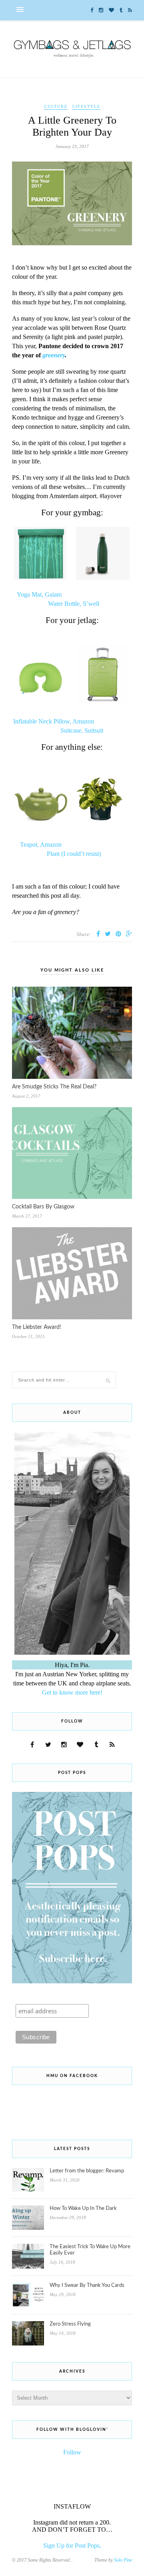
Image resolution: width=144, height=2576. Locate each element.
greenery (54, 355)
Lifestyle (86, 106)
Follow (72, 2452)
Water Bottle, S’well (74, 604)
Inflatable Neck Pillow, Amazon (54, 721)
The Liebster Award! (37, 1327)
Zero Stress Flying (70, 2324)
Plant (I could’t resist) (74, 854)
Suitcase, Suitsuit (82, 730)
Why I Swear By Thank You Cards (87, 2285)
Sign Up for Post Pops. (72, 2545)
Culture (56, 106)
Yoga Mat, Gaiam (39, 594)
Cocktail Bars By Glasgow (43, 1207)
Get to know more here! (72, 1692)
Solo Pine (123, 2560)
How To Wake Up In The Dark (83, 2208)
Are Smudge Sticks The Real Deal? (54, 1087)
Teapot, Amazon (41, 845)
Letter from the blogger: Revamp (87, 2171)
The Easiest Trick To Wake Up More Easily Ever (90, 2250)
